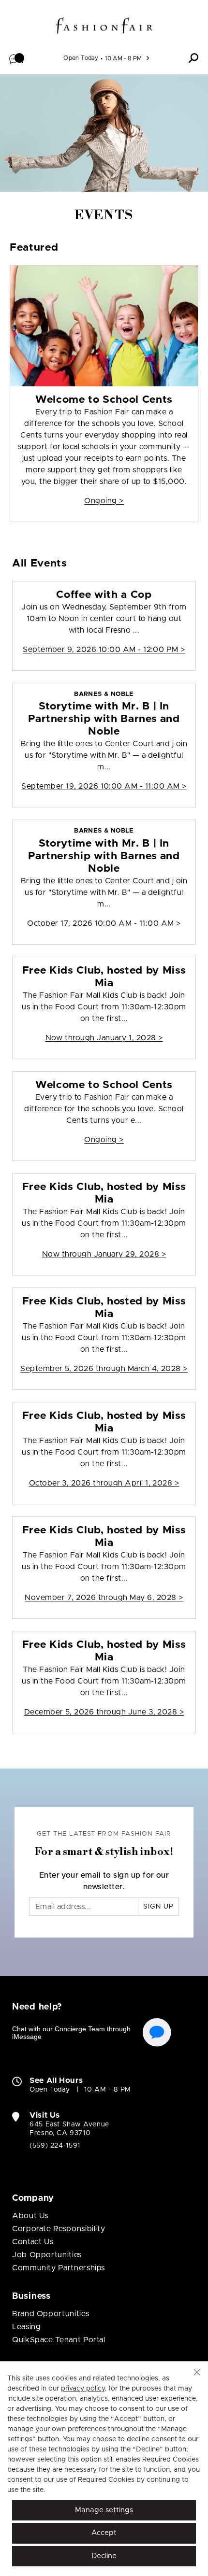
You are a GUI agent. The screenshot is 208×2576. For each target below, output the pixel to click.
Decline (104, 2556)
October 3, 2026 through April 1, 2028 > (104, 1483)
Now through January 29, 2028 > (104, 1254)
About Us (30, 2216)
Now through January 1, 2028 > (104, 1038)
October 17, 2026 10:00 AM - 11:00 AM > (104, 923)
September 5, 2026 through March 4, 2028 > (104, 1369)
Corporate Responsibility (59, 2229)
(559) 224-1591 (55, 2146)
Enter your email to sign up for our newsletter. (104, 1881)
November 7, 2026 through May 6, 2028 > (104, 1598)
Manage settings (104, 2510)
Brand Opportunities (51, 2314)
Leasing (26, 2327)
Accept (104, 2533)
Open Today (81, 58)
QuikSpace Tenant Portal (59, 2340)
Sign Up (158, 1907)
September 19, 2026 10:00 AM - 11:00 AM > (104, 786)
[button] (17, 58)
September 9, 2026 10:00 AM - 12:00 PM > (104, 650)
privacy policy (83, 2389)
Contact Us (33, 2242)
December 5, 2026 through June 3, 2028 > (104, 1712)
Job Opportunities (47, 2255)
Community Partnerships (59, 2268)
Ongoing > (104, 501)
